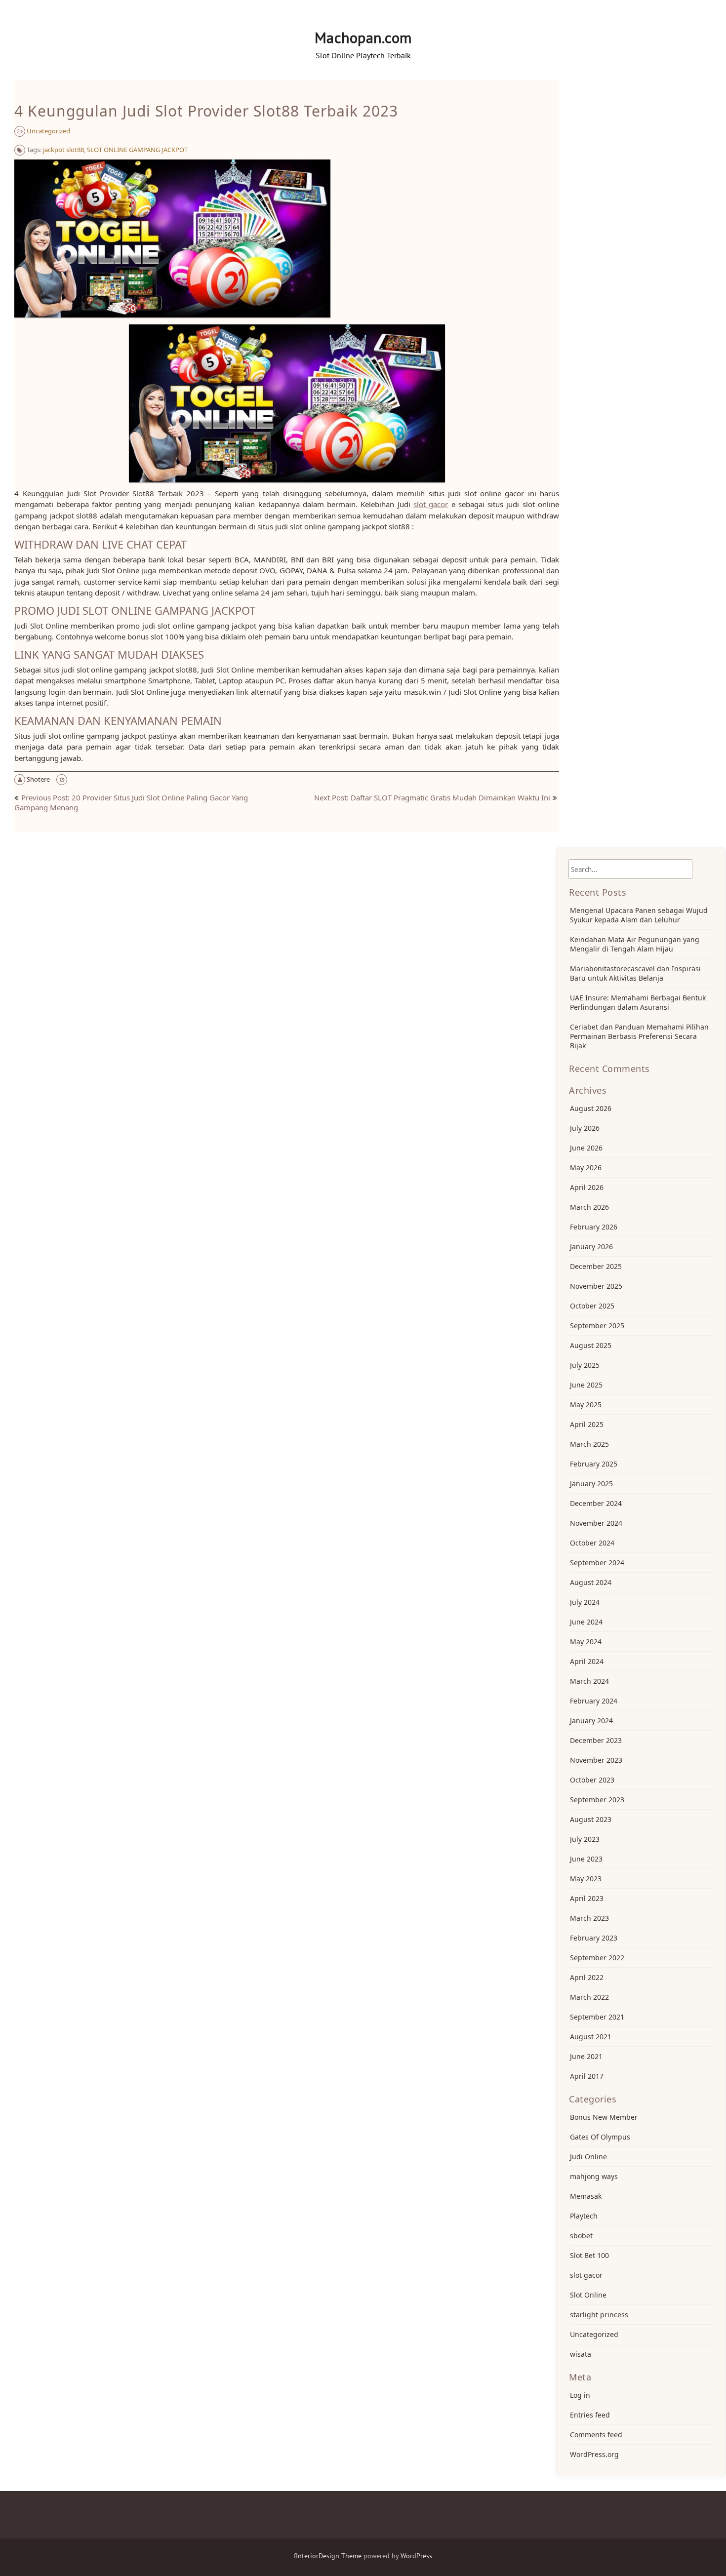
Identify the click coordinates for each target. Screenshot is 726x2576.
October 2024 (592, 1543)
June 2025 (586, 1385)
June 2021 (586, 2056)
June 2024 (586, 1622)
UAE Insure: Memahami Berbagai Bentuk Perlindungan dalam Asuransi (638, 1002)
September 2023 (597, 1800)
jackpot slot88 (63, 150)
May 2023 (586, 1879)
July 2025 (585, 1365)
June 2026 (586, 1148)
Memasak (586, 2196)
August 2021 (591, 2037)
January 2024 (591, 1721)
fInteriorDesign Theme (328, 2556)
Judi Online (588, 2157)
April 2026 (587, 1187)
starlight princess (599, 2315)
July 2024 (585, 1602)
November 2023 (596, 1760)
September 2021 (597, 2017)
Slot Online (588, 2295)
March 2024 (589, 1681)
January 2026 (591, 1247)
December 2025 (596, 1266)
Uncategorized (48, 131)
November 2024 (596, 1523)
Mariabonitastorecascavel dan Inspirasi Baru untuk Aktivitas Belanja (635, 973)
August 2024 (591, 1582)
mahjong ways (594, 2176)
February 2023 (594, 1938)
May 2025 (586, 1405)
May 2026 (586, 1168)
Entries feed (590, 2415)
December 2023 (596, 1740)
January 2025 (591, 1484)
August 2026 (591, 1108)
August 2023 (591, 1819)
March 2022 (589, 1997)
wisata (581, 2354)
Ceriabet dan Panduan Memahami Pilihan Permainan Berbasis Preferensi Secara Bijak (639, 1036)
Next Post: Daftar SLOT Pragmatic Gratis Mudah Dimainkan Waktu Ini (432, 797)
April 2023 (587, 1898)
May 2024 (586, 1642)
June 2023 (586, 1859)
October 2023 (592, 1780)
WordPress (416, 2556)
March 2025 (589, 1444)
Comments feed (596, 2435)
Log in (580, 2395)
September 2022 (597, 1958)
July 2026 (585, 1128)
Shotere (38, 779)
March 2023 (589, 1918)
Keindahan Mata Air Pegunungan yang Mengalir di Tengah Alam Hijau (635, 944)
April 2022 (587, 1977)
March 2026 (589, 1207)
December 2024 (596, 1503)
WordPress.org (594, 2454)
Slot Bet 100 (589, 2255)
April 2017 (587, 2076)
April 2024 (587, 1661)
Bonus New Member (604, 2117)
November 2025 (596, 1286)
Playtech (584, 2216)
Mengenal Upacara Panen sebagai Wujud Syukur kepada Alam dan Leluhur (639, 915)
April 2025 (587, 1424)
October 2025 (592, 1306)
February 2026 (594, 1227)
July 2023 (585, 1839)
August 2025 (591, 1345)
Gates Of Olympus (600, 2137)
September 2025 (597, 1326)
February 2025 (594, 1464)
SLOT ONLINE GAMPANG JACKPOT (137, 150)
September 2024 (597, 1563)
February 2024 (594, 1701)
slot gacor (431, 504)
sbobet (581, 2236)
